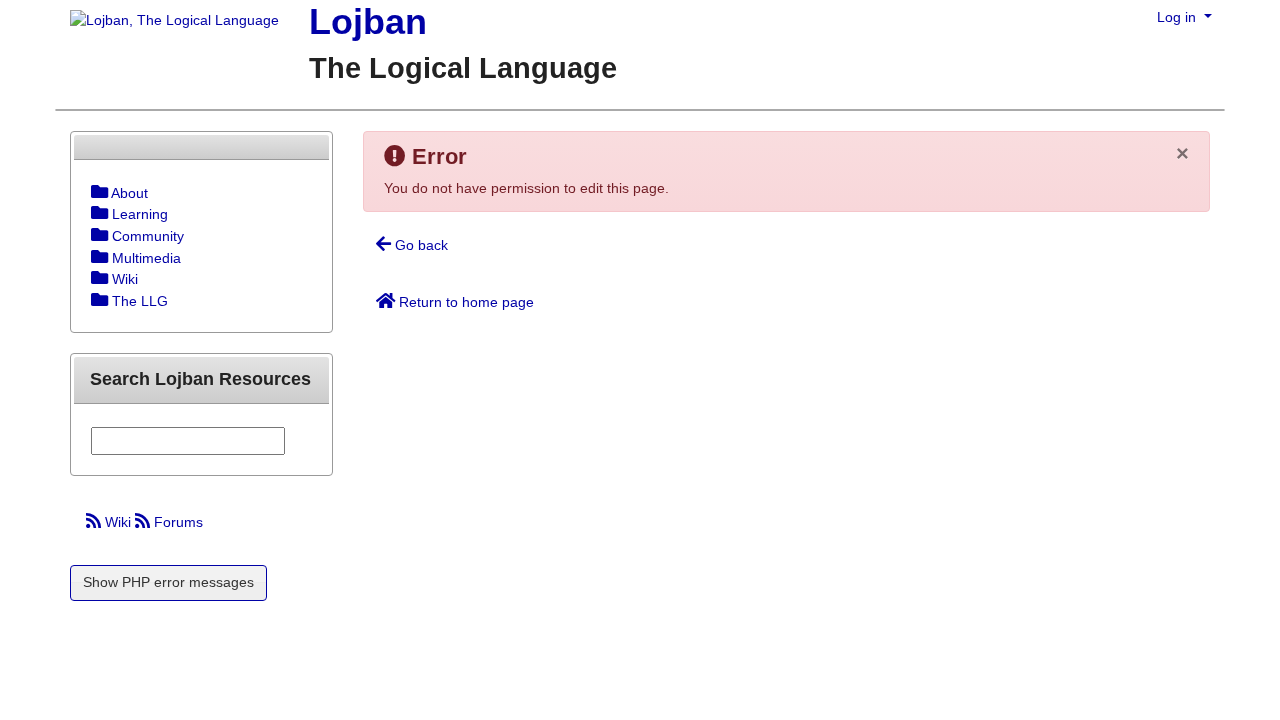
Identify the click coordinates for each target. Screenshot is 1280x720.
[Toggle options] (99, 193)
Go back (419, 245)
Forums (176, 522)
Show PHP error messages (168, 582)
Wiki (118, 522)
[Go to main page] (167, 22)
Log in (1178, 17)
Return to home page (464, 302)
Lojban (368, 21)
